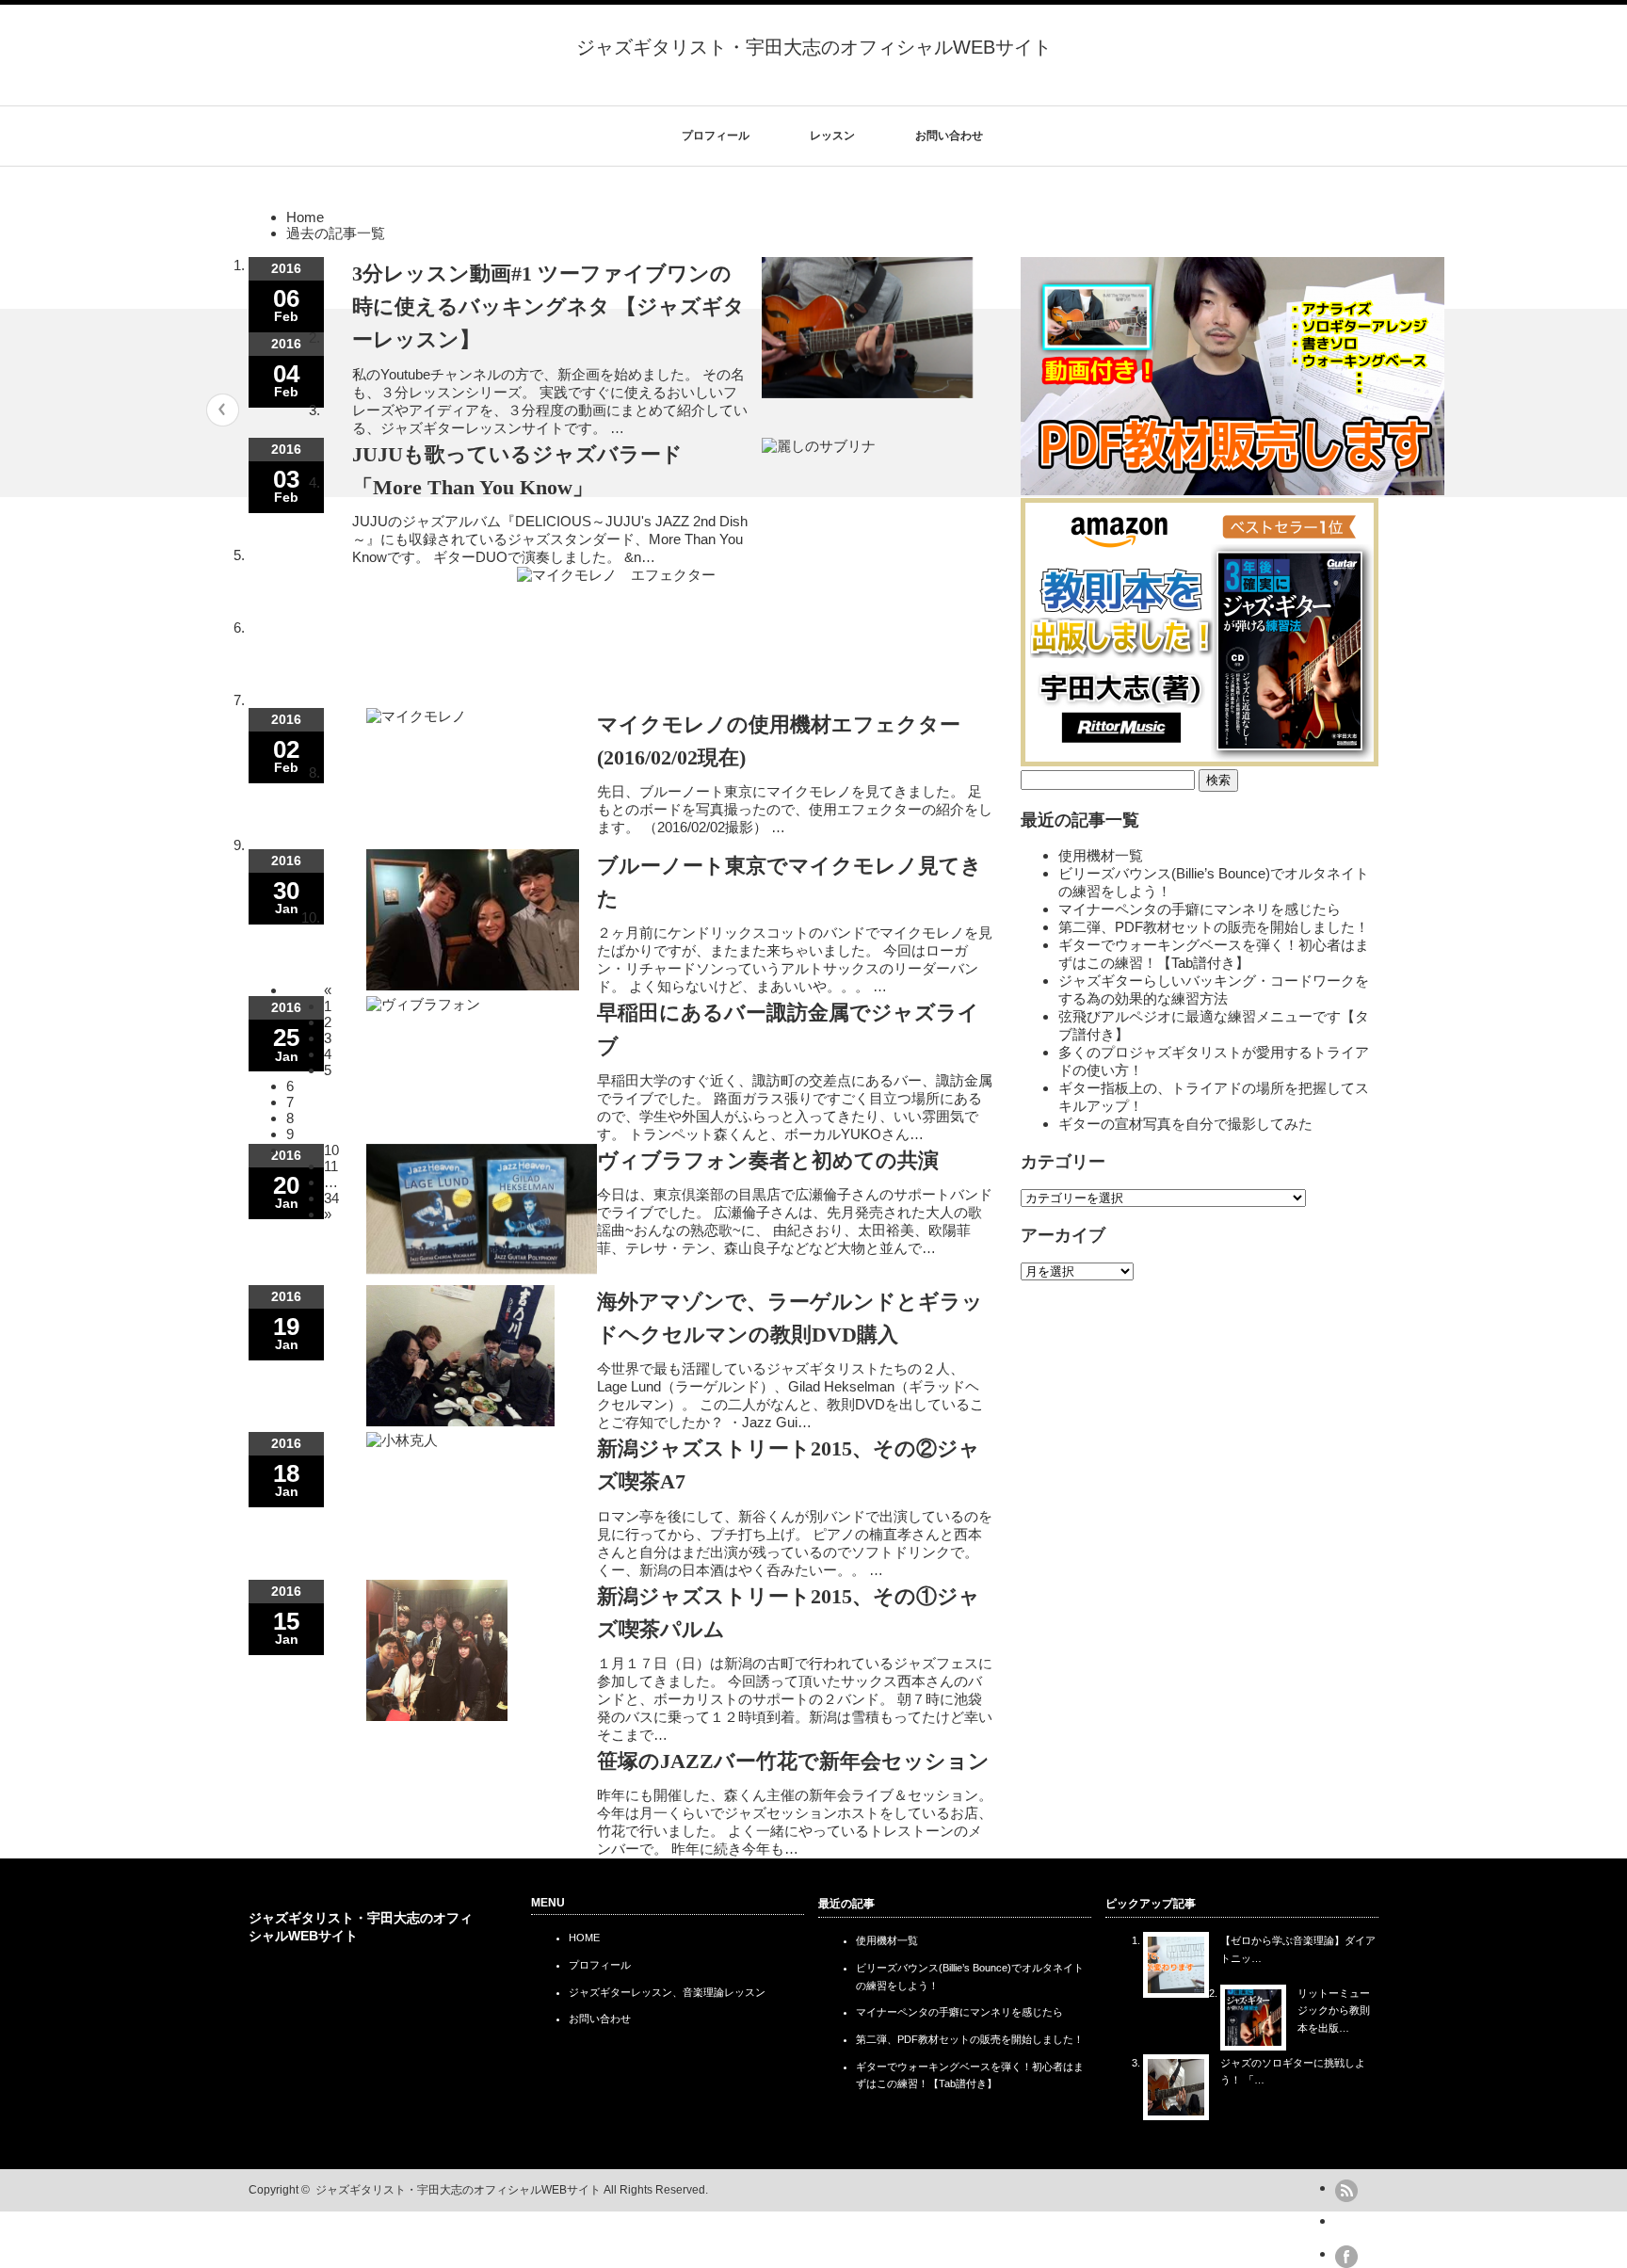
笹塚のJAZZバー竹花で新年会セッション (793, 1761)
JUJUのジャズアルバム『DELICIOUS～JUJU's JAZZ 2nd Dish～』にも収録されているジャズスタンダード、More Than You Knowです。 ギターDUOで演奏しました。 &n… (550, 539)
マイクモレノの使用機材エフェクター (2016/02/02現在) (779, 741)
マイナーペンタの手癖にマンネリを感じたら (1200, 909)
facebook (1346, 2257)
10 (331, 1150)
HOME (584, 1938)
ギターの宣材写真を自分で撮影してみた (1185, 1124)
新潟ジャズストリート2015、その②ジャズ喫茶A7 (789, 1465)
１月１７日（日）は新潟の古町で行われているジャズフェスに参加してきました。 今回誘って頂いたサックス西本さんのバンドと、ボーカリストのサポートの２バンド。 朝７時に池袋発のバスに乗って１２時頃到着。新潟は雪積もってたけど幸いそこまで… (795, 1699)
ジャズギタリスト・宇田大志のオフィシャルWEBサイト (814, 47)
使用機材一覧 (1101, 855)
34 (331, 1198)
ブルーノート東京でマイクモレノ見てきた (789, 882)
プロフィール (716, 136)
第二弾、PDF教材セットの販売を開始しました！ (1214, 927)
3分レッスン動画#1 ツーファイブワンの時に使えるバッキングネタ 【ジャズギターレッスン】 (548, 306)
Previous (223, 410)
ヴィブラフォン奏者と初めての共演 (768, 1160)
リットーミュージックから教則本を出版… (1334, 2011)
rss (1346, 2191)
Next (1395, 410)
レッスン (832, 136)
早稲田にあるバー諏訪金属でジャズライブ (788, 1029)
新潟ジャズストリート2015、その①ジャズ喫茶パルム (789, 1613)
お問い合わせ (949, 136)
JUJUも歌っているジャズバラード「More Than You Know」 (517, 471)
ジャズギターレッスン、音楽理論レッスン (667, 1992)
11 (331, 1166)
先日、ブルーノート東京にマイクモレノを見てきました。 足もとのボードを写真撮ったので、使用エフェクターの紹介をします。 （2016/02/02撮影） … (795, 809)
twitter (1346, 2224)
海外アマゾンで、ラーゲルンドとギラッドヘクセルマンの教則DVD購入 (790, 1318)
